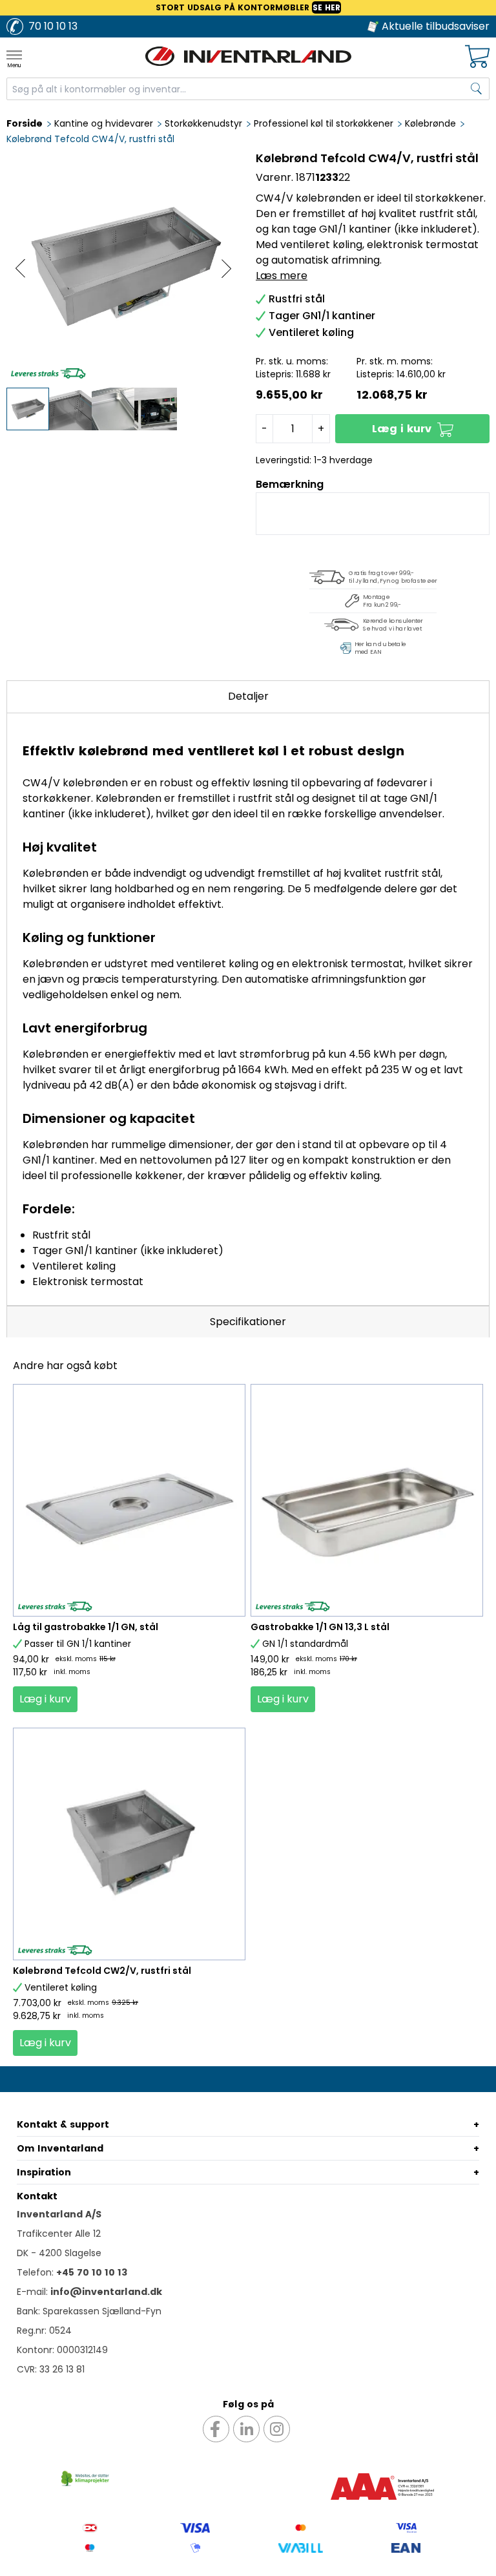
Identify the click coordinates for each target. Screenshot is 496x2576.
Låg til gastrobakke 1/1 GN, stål (86, 1627)
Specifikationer (248, 1322)
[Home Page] (248, 56)
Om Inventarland (60, 2148)
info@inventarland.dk (106, 2292)
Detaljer (248, 696)
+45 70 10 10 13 (92, 2272)
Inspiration (44, 2172)
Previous (20, 268)
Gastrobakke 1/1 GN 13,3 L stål (320, 1627)
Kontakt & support (63, 2124)
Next (226, 268)
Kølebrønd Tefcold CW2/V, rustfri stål (102, 1971)
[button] (412, 429)
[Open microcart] (477, 57)
